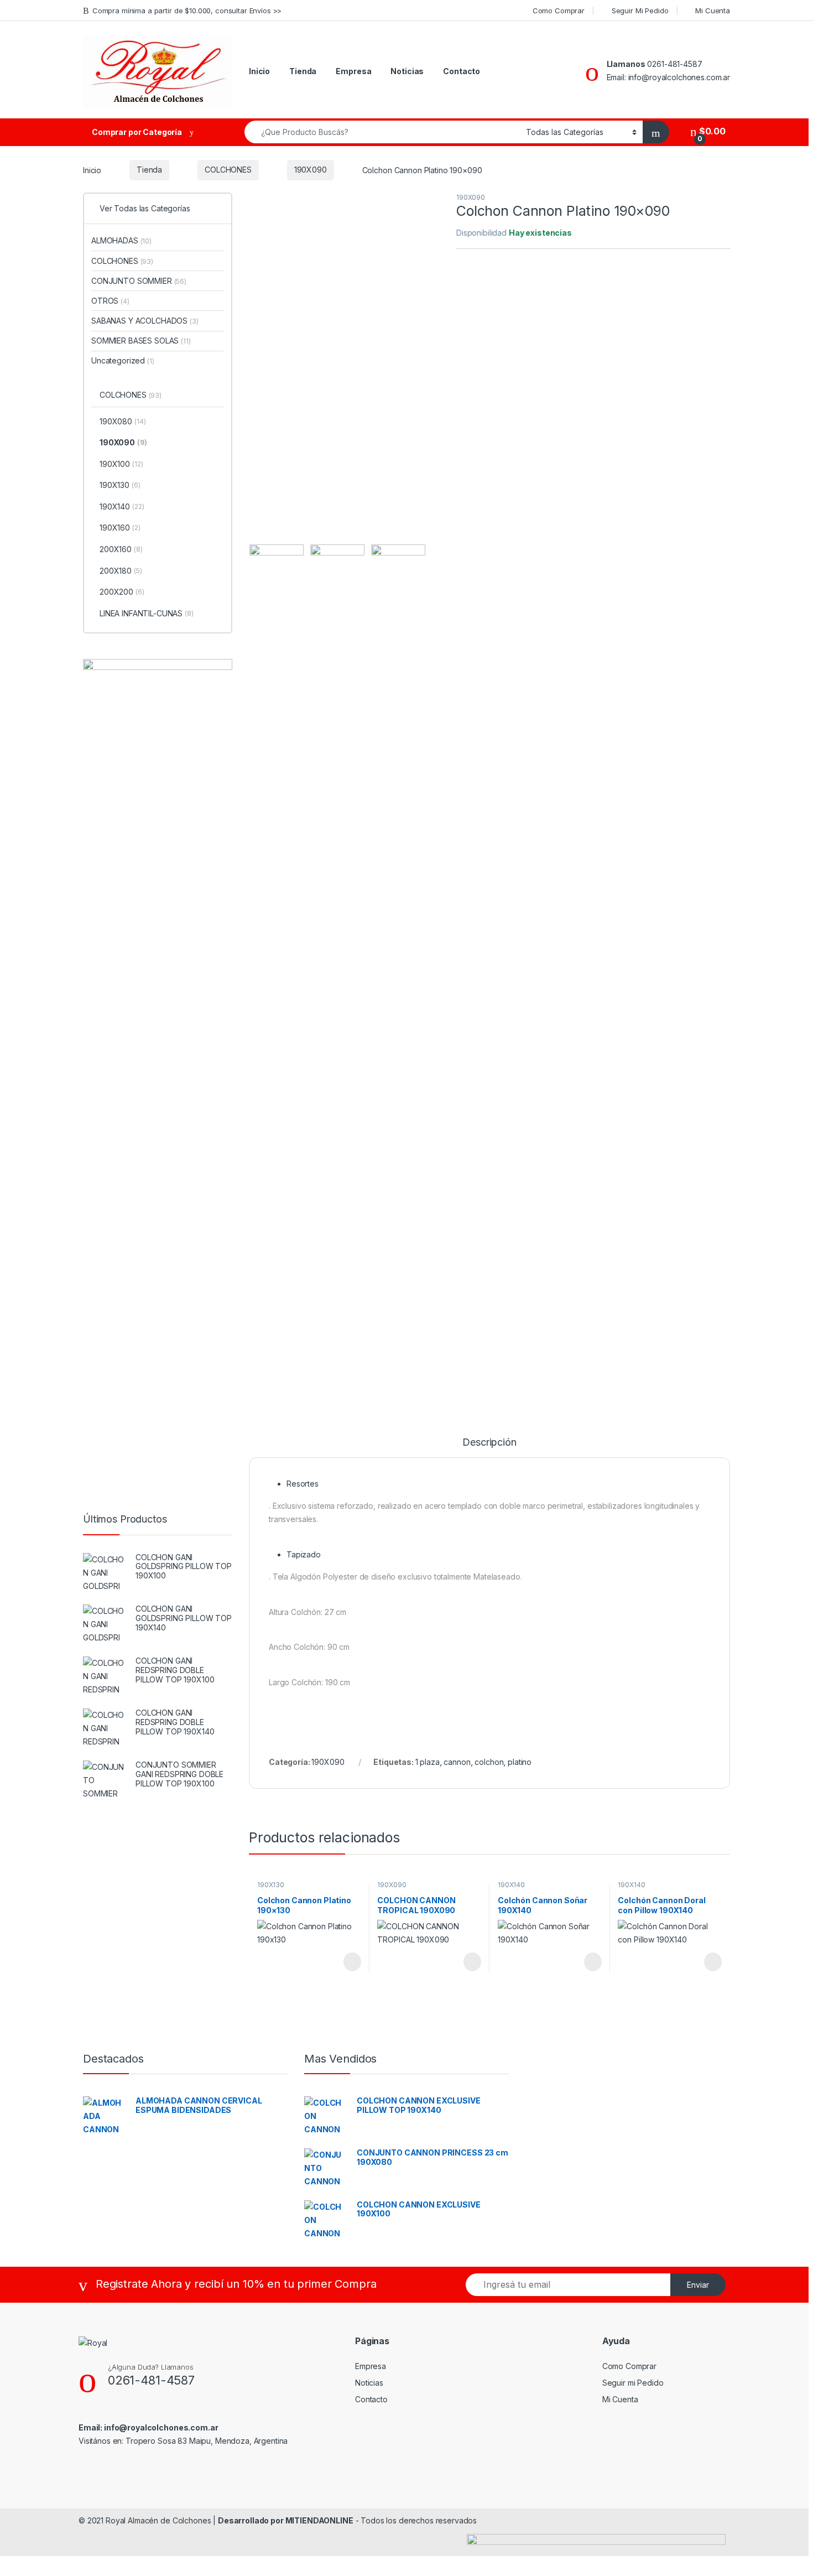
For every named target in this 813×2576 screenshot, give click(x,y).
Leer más (352, 1962)
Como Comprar (559, 11)
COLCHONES (228, 170)
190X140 (511, 1885)
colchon (489, 1762)
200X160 (121, 549)
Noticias (407, 71)
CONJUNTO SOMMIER (139, 281)
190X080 (123, 421)
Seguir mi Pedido (633, 2383)
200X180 (121, 571)
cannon (457, 1762)
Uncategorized (123, 360)
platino (520, 1762)
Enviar (698, 2285)
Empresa (353, 71)
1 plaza (428, 1762)
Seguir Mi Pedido (640, 11)
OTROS (110, 301)
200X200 (122, 592)
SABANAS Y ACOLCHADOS (145, 321)
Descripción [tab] (489, 1443)
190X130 (271, 1885)
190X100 (121, 464)
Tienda (303, 71)
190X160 (120, 528)
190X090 (311, 170)
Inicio (259, 71)
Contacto (462, 71)
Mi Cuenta (713, 11)
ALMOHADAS (121, 240)
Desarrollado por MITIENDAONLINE (286, 2520)
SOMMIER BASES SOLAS (141, 341)
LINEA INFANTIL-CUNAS (147, 613)
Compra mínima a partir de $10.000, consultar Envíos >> (187, 11)
